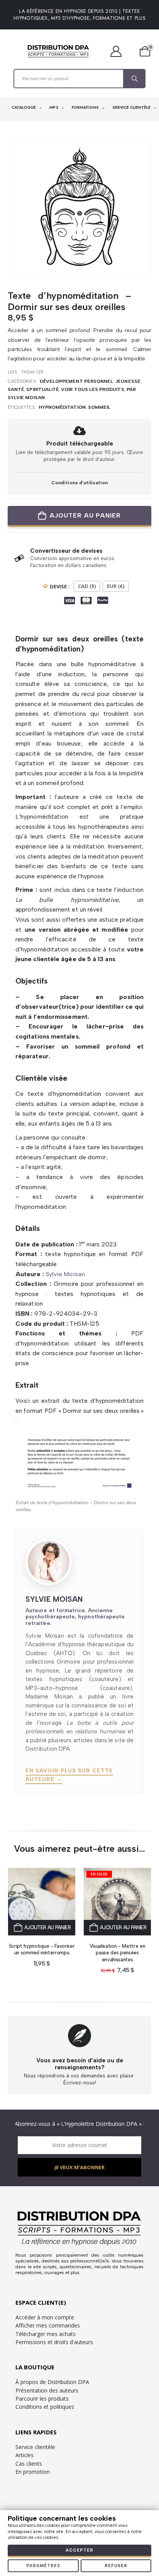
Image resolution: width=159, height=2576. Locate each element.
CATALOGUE (24, 107)
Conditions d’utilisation (79, 482)
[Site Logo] (58, 51)
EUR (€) (116, 586)
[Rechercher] (134, 79)
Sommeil (99, 407)
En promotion (33, 2472)
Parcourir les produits (42, 2399)
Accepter (79, 2550)
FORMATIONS (86, 107)
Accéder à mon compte (45, 2317)
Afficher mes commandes (48, 2325)
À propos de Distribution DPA (52, 2382)
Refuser (116, 2566)
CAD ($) (87, 586)
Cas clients (29, 2464)
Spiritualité (42, 389)
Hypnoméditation (62, 407)
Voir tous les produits (92, 389)
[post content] (42, 1902)
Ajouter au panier (85, 515)
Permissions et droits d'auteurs (54, 2342)
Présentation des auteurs (47, 2390)
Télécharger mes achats (46, 2334)
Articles (25, 2455)
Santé (16, 389)
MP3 (54, 107)
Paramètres (43, 2566)
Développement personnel (76, 381)
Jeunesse (128, 381)
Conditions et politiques (45, 2407)
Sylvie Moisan (65, 1274)
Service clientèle (35, 2447)
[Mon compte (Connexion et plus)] (120, 51)
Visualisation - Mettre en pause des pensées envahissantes (118, 1953)
